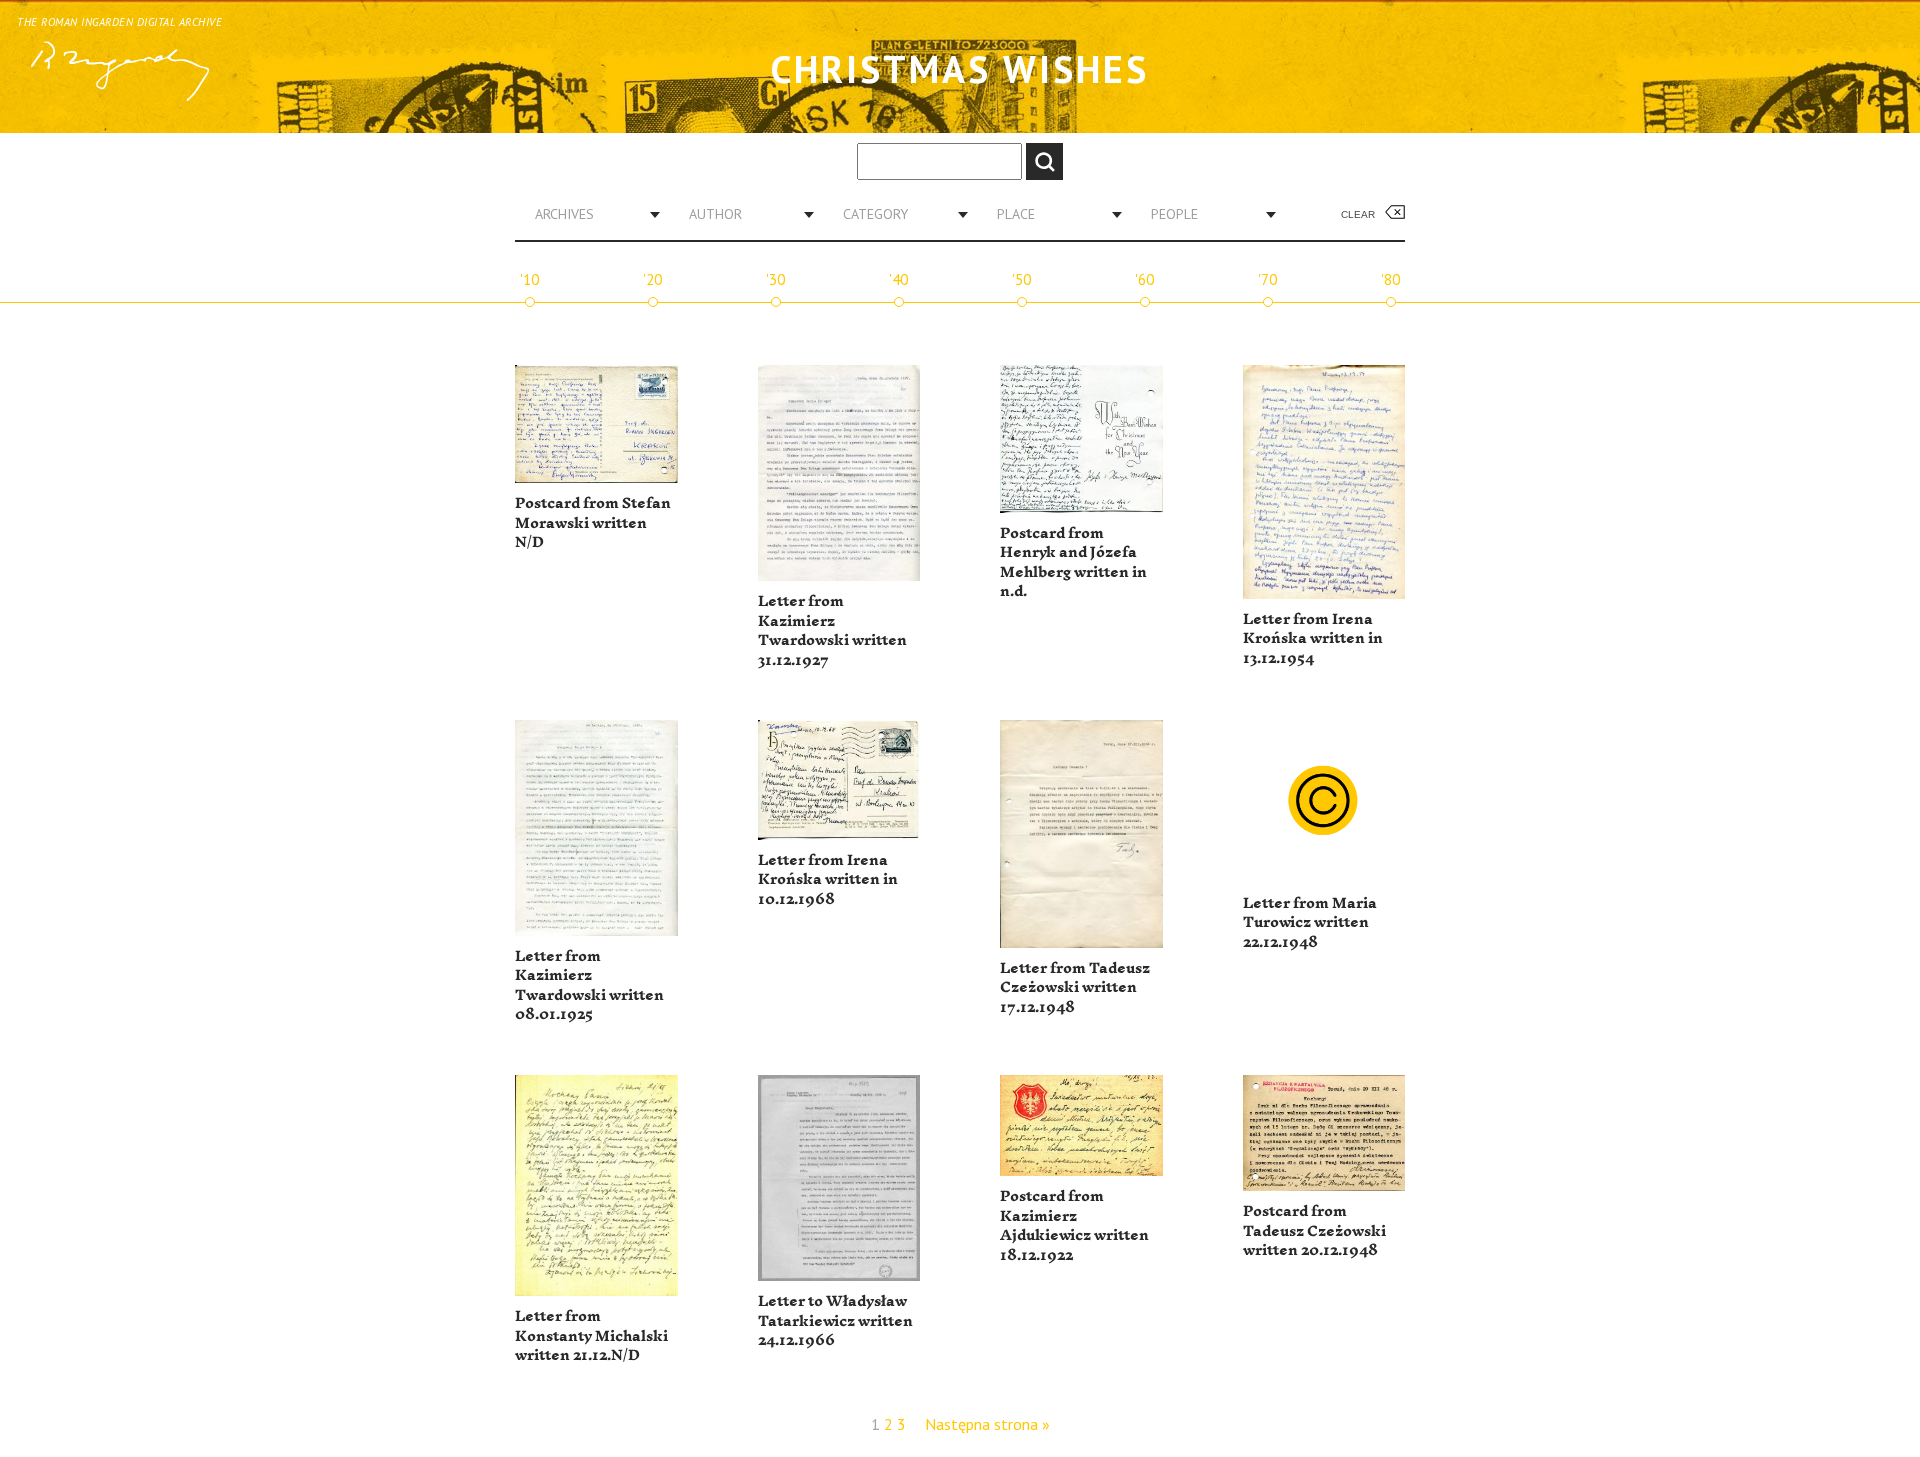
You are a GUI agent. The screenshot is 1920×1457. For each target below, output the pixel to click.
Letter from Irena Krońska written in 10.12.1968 (828, 880)
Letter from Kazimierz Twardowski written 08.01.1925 (589, 986)
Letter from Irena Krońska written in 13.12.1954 (1313, 639)
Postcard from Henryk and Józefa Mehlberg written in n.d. (1073, 563)
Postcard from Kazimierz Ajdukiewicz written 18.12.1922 (1074, 1226)
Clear (1358, 214)
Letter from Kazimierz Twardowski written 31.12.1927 (832, 631)
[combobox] (590, 214)
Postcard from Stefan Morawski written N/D (593, 523)
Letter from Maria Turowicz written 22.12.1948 (1310, 923)
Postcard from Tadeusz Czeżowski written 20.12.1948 (1314, 1231)
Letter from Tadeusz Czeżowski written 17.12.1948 (1075, 988)
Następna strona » (987, 1424)
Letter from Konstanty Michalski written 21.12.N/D (591, 1336)
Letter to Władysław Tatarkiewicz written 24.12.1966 (835, 1321)
